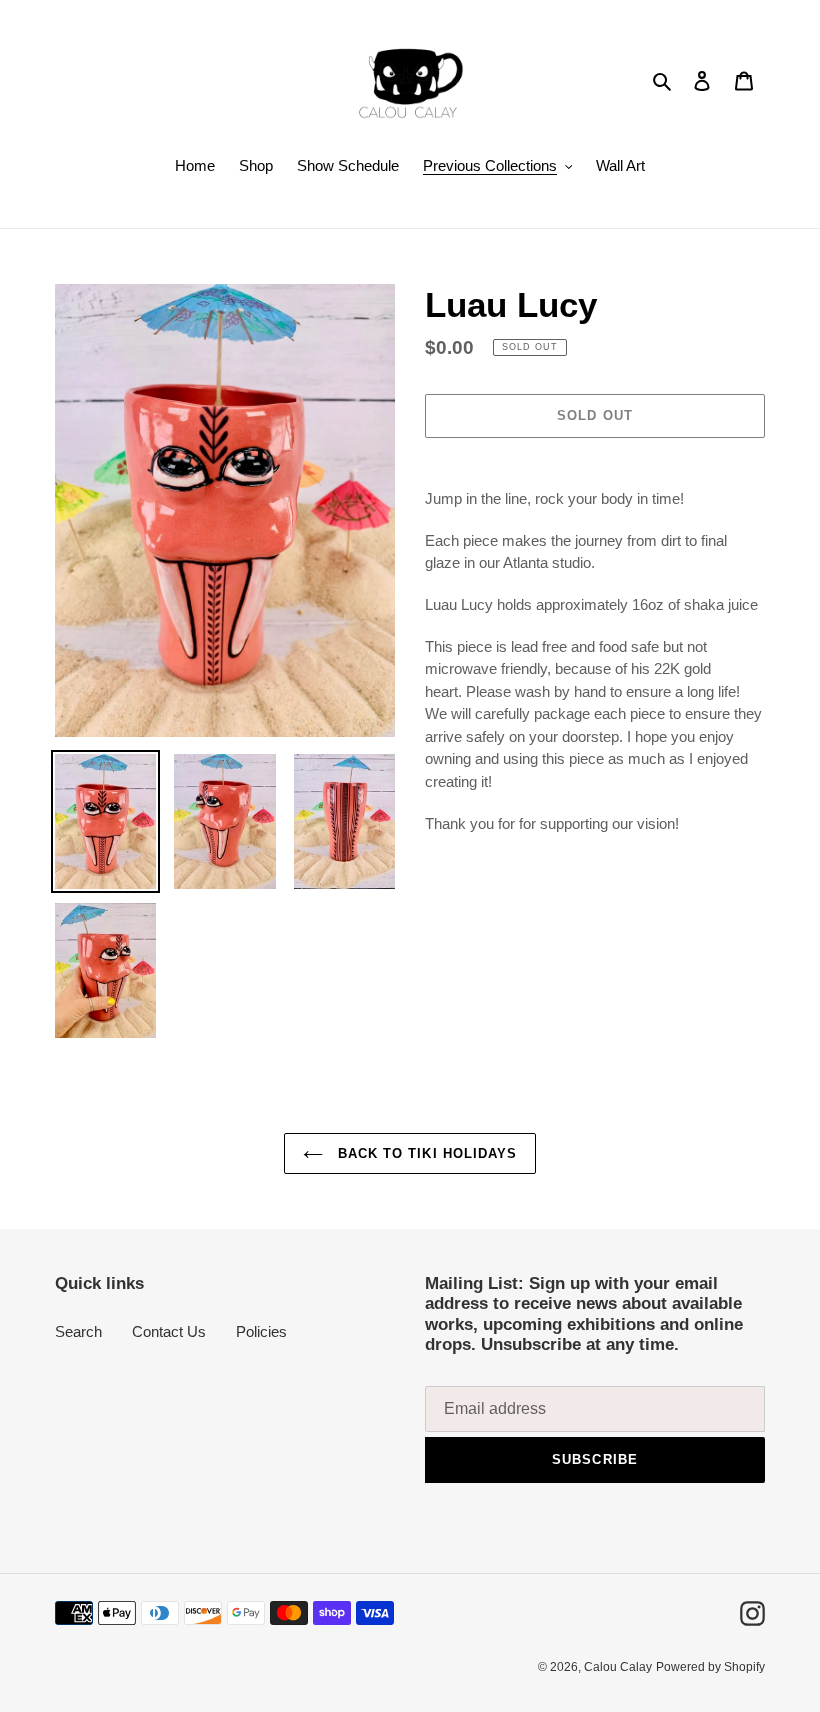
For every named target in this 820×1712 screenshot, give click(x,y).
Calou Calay (618, 1667)
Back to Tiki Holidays (425, 1153)
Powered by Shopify (710, 1667)
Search (78, 1331)
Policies (261, 1331)
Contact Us (169, 1331)
